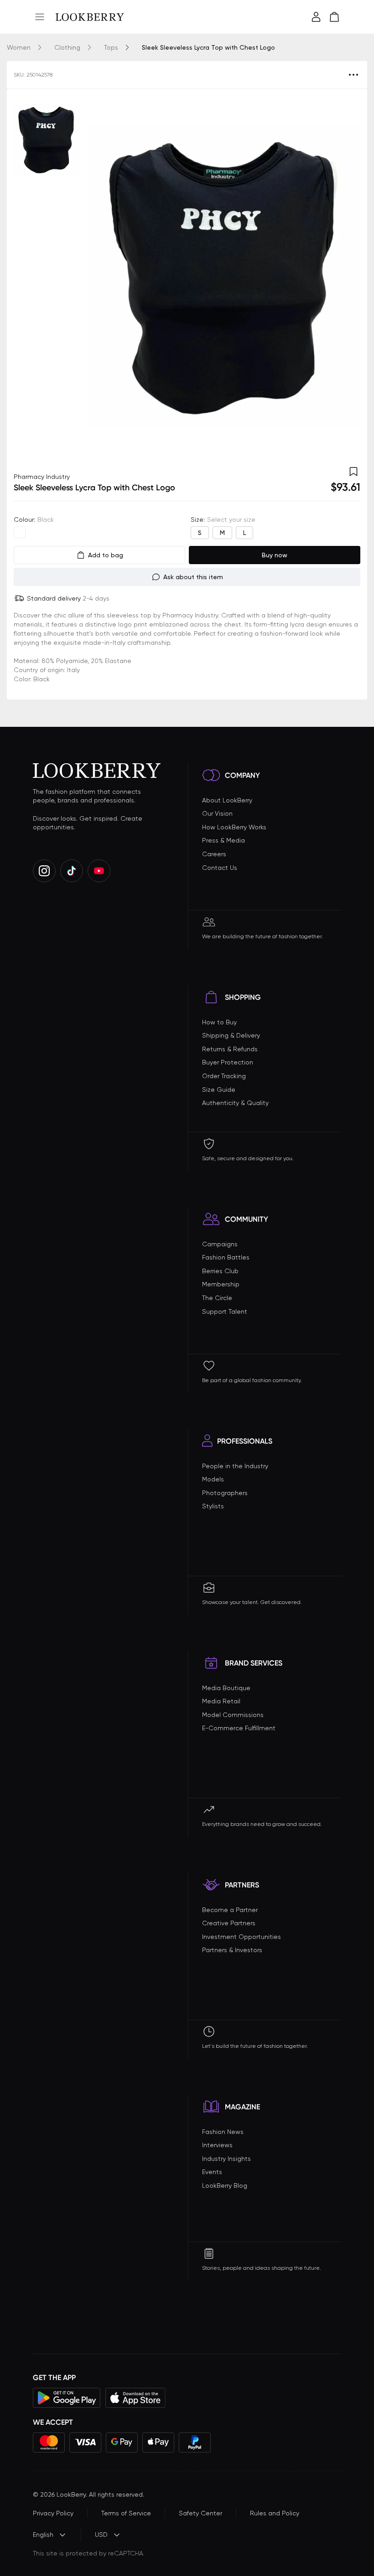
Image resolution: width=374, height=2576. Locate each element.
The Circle (217, 1298)
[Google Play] (67, 2398)
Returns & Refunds (230, 1049)
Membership (221, 1284)
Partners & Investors (232, 1950)
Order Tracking (224, 1076)
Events (212, 2172)
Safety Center (200, 2513)
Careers (214, 854)
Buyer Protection (228, 1062)
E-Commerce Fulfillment (239, 1728)
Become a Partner (230, 1910)
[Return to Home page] (90, 17)
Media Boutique (226, 1688)
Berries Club (220, 1271)
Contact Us (220, 868)
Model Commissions (233, 1715)
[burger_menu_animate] (40, 17)
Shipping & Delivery (231, 1035)
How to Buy (219, 1022)
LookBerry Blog (225, 2185)
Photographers (225, 1493)
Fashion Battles (226, 1257)
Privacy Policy (53, 2513)
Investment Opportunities (242, 1937)
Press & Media (223, 840)
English (43, 2535)
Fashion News (223, 2132)
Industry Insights (226, 2159)
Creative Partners (229, 1923)
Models (213, 1479)
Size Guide (219, 1090)
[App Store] (135, 2398)
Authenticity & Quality (235, 1103)
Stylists (213, 1506)
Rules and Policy (275, 2513)
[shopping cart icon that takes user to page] (334, 17)
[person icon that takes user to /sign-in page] (316, 17)
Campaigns (220, 1244)
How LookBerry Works (234, 827)
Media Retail (221, 1701)
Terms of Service (126, 2513)
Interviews (217, 2145)
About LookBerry (227, 800)
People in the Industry (235, 1466)
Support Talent (225, 1311)
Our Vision (217, 813)
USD (101, 2535)
